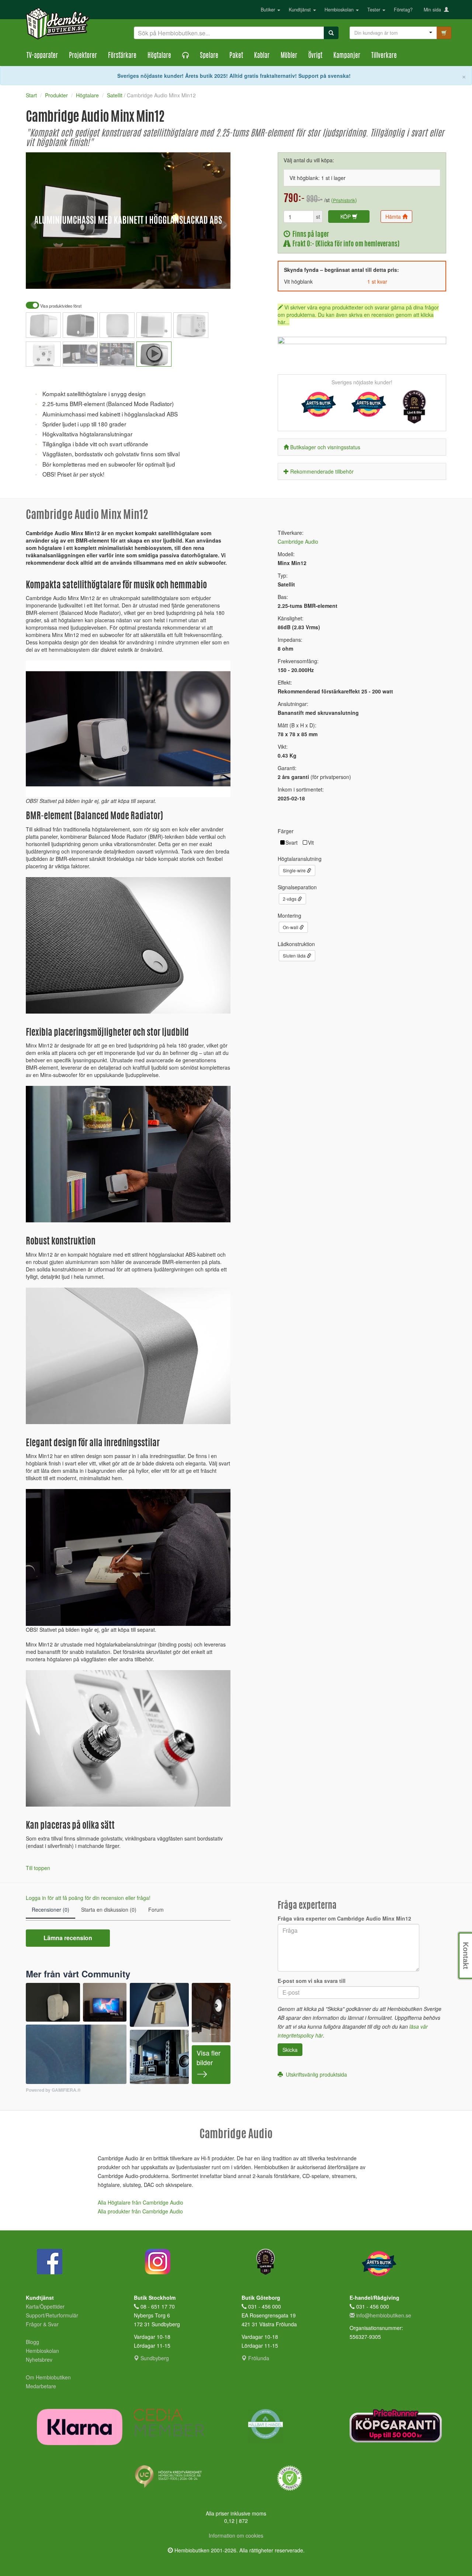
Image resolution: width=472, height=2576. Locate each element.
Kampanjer (347, 56)
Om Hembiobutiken (48, 2377)
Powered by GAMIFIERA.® (53, 2090)
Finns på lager (310, 235)
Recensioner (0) (51, 1910)
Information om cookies (236, 2535)
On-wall (291, 927)
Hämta (394, 217)
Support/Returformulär (52, 2315)
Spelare (209, 56)
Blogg (32, 2342)
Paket (236, 56)
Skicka (290, 2050)
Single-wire (295, 870)
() (344, 200)
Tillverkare (384, 56)
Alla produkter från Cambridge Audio (140, 2211)
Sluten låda (295, 955)
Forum (156, 1910)
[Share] (202, 278)
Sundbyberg (154, 2358)
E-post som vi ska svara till (312, 1981)
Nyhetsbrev (39, 2359)
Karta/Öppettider (45, 2306)
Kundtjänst (301, 10)
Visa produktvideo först (60, 306)
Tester (374, 10)
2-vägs (290, 899)
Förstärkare (122, 56)
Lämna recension (68, 1938)
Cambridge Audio (298, 541)
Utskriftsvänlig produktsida (315, 2074)
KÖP (346, 217)
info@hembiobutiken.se (384, 2315)
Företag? (403, 10)
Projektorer (83, 56)
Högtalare (159, 56)
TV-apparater (42, 56)
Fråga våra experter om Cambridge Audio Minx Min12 (344, 1918)
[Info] (215, 278)
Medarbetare (41, 2386)
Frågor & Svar (42, 2324)
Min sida (434, 10)
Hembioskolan (340, 10)
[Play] (39, 278)
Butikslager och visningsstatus (325, 447)
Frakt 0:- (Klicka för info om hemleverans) (345, 244)
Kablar (262, 56)
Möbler (289, 56)
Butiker (269, 10)
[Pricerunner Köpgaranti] (398, 2426)
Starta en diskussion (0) (109, 1910)
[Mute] (176, 278)
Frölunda (258, 2358)
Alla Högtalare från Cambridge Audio (140, 2202)
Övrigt (315, 56)
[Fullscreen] (188, 278)
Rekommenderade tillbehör (322, 471)
